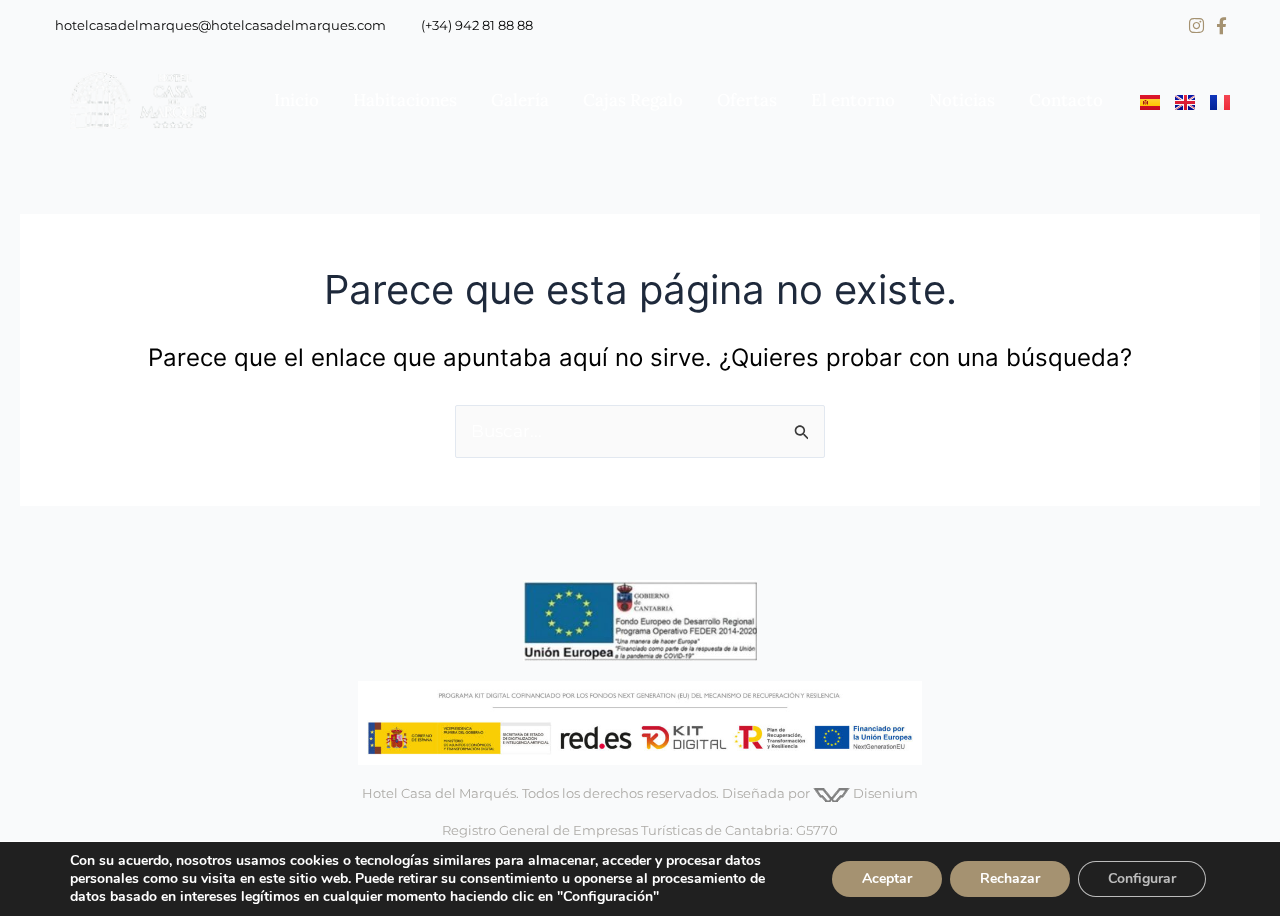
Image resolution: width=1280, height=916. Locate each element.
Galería (520, 100)
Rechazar (1010, 878)
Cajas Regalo (633, 100)
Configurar (1142, 878)
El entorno (853, 100)
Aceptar (887, 878)
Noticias (962, 100)
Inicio (296, 100)
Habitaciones (405, 100)
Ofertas (747, 100)
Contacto (1066, 100)
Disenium (884, 793)
